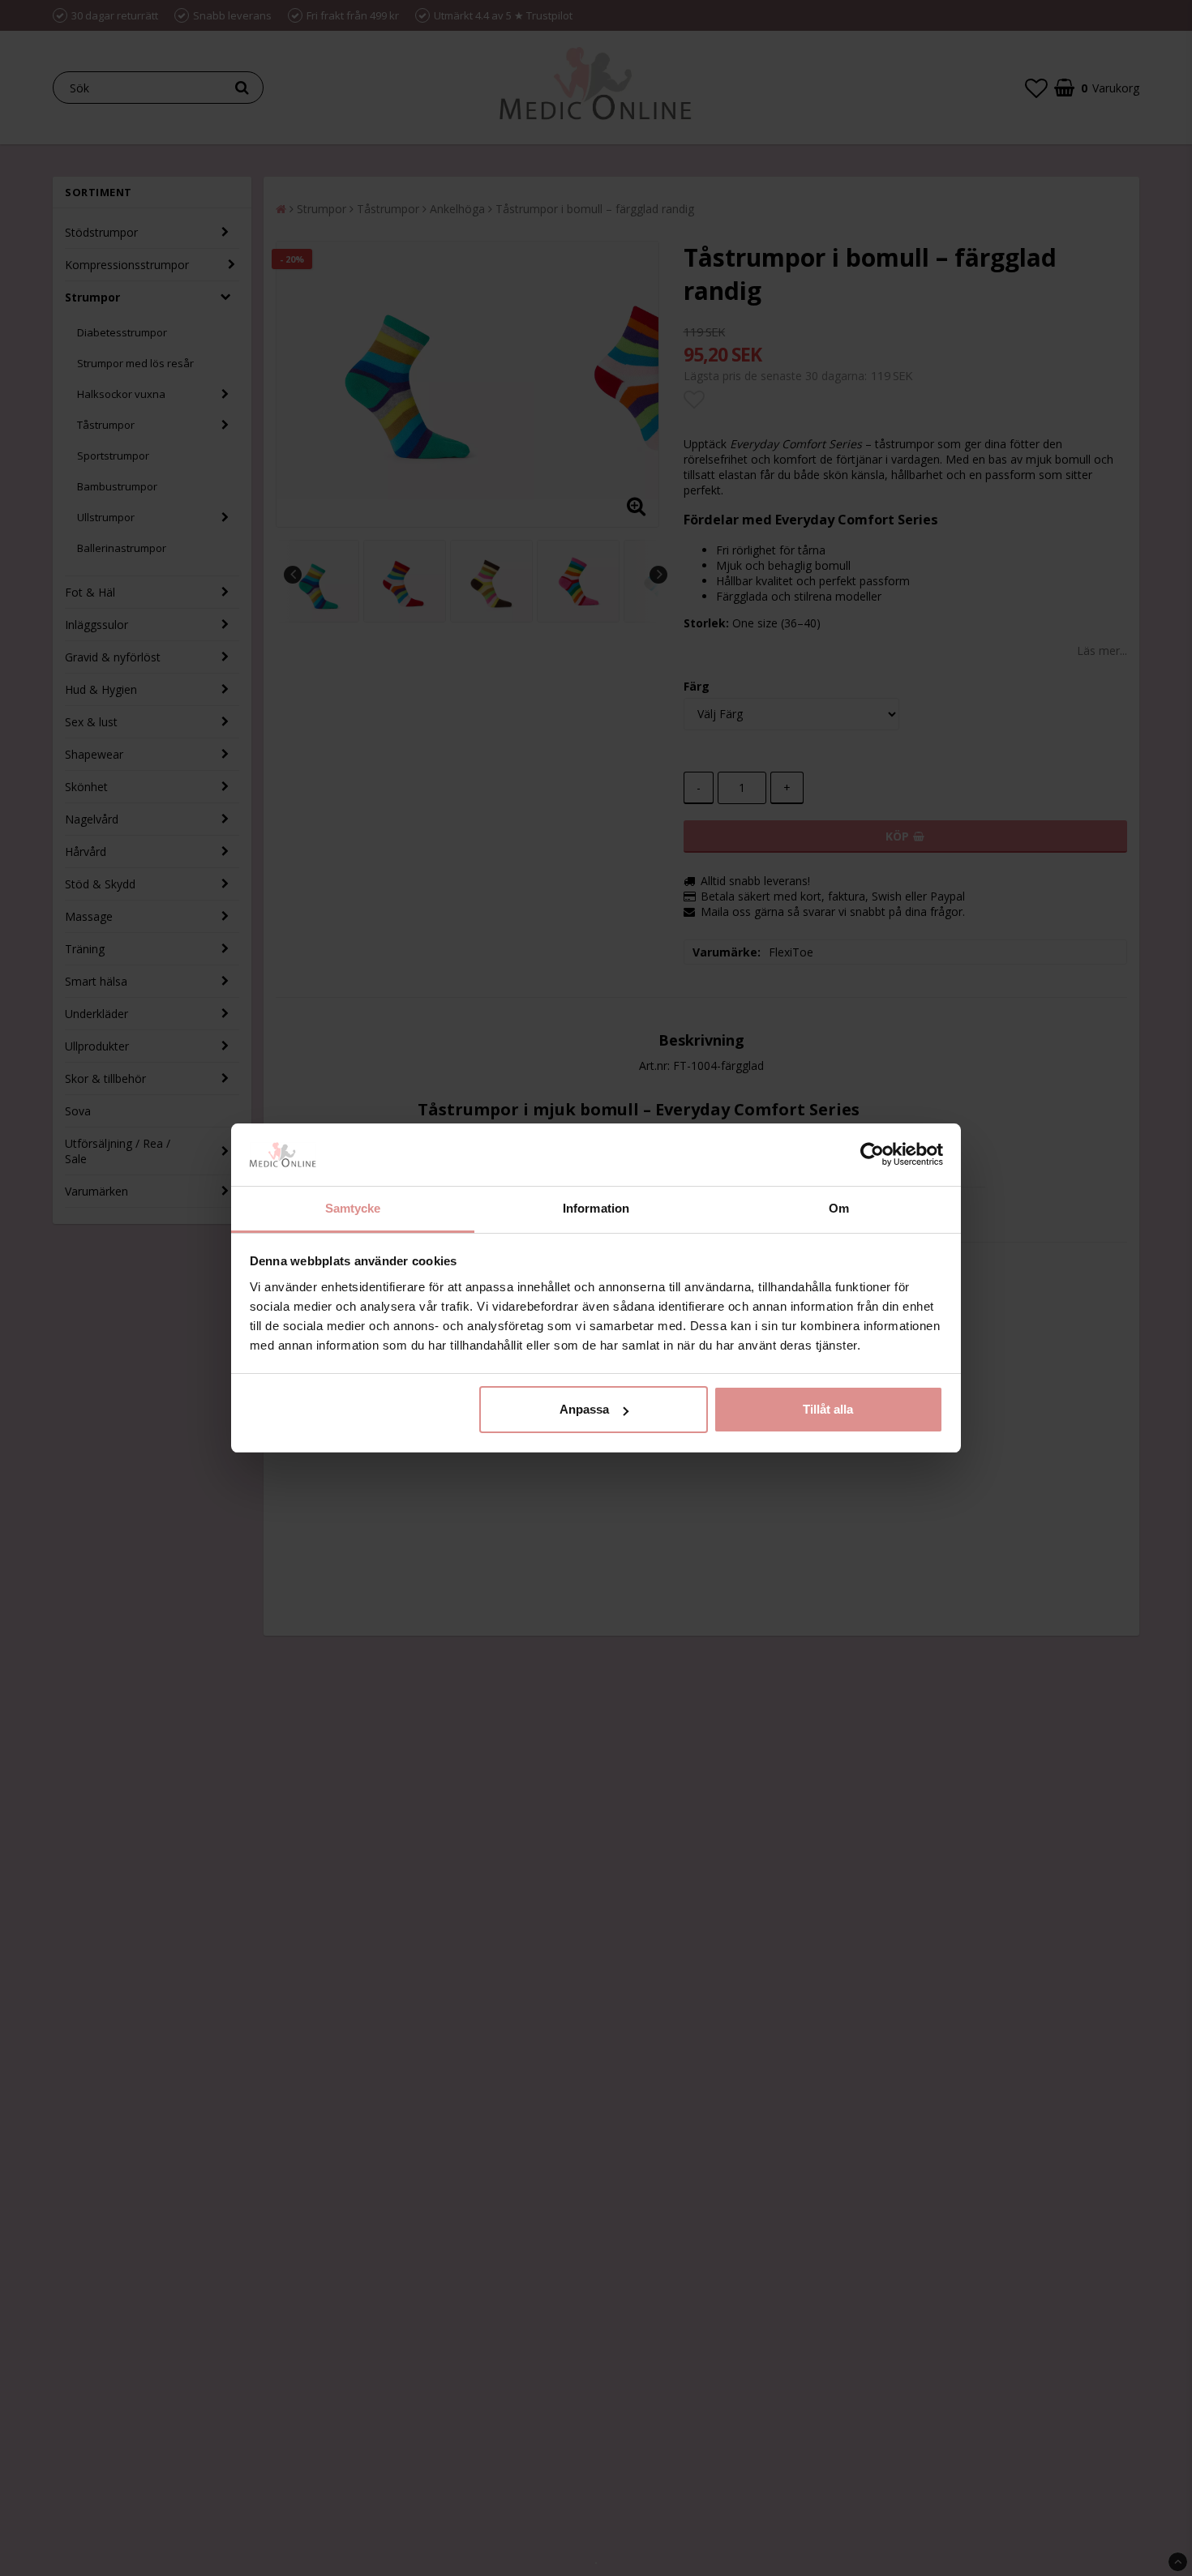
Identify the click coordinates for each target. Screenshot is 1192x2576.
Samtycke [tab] (353, 1208)
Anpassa (584, 1409)
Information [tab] (596, 1208)
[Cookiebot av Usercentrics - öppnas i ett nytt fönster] (872, 1155)
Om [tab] (839, 1208)
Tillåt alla (828, 1409)
